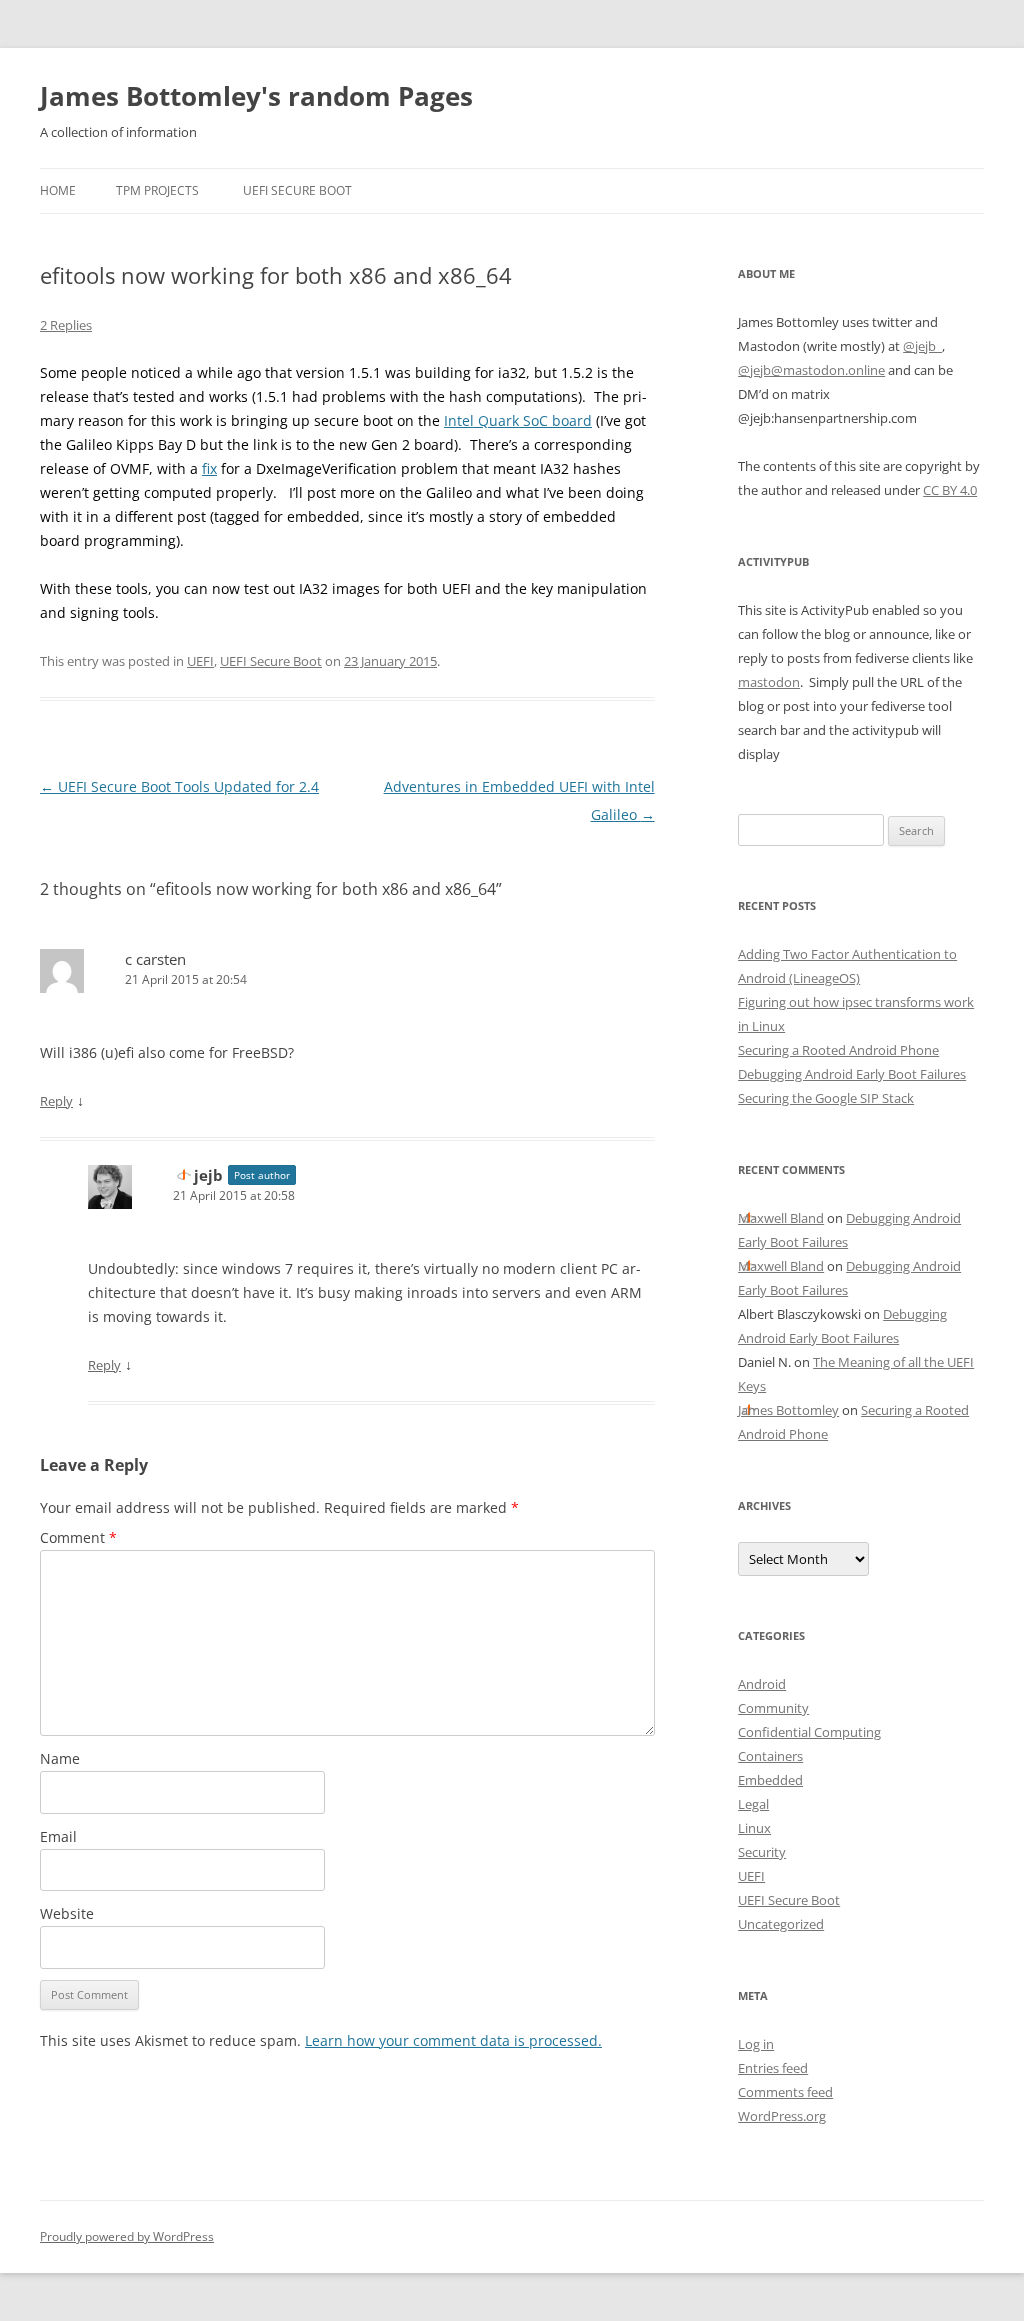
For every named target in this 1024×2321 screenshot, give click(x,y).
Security (762, 1852)
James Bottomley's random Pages (256, 96)
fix (209, 468)
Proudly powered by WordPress (127, 2236)
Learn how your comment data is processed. (453, 2040)
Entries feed (773, 2068)
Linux (754, 1828)
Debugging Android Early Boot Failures (852, 1074)
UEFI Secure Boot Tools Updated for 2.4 (179, 786)
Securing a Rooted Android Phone (838, 1050)
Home (58, 190)
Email (58, 1836)
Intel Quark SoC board (518, 420)
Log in (756, 2044)
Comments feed (785, 2092)
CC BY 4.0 (950, 490)
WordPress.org (782, 2116)
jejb (208, 1175)
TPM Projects (157, 190)
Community (773, 1708)
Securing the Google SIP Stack (826, 1098)
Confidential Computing (809, 1732)
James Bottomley (788, 1410)
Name (60, 1758)
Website (67, 1913)
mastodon (769, 682)
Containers (770, 1756)
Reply (56, 1101)
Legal (753, 1804)
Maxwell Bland (781, 1218)
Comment (78, 1537)
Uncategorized (781, 1924)
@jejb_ (922, 346)
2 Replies (66, 325)
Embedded (770, 1780)
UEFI (200, 661)
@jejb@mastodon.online (811, 370)
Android (762, 1684)
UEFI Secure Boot (297, 190)
